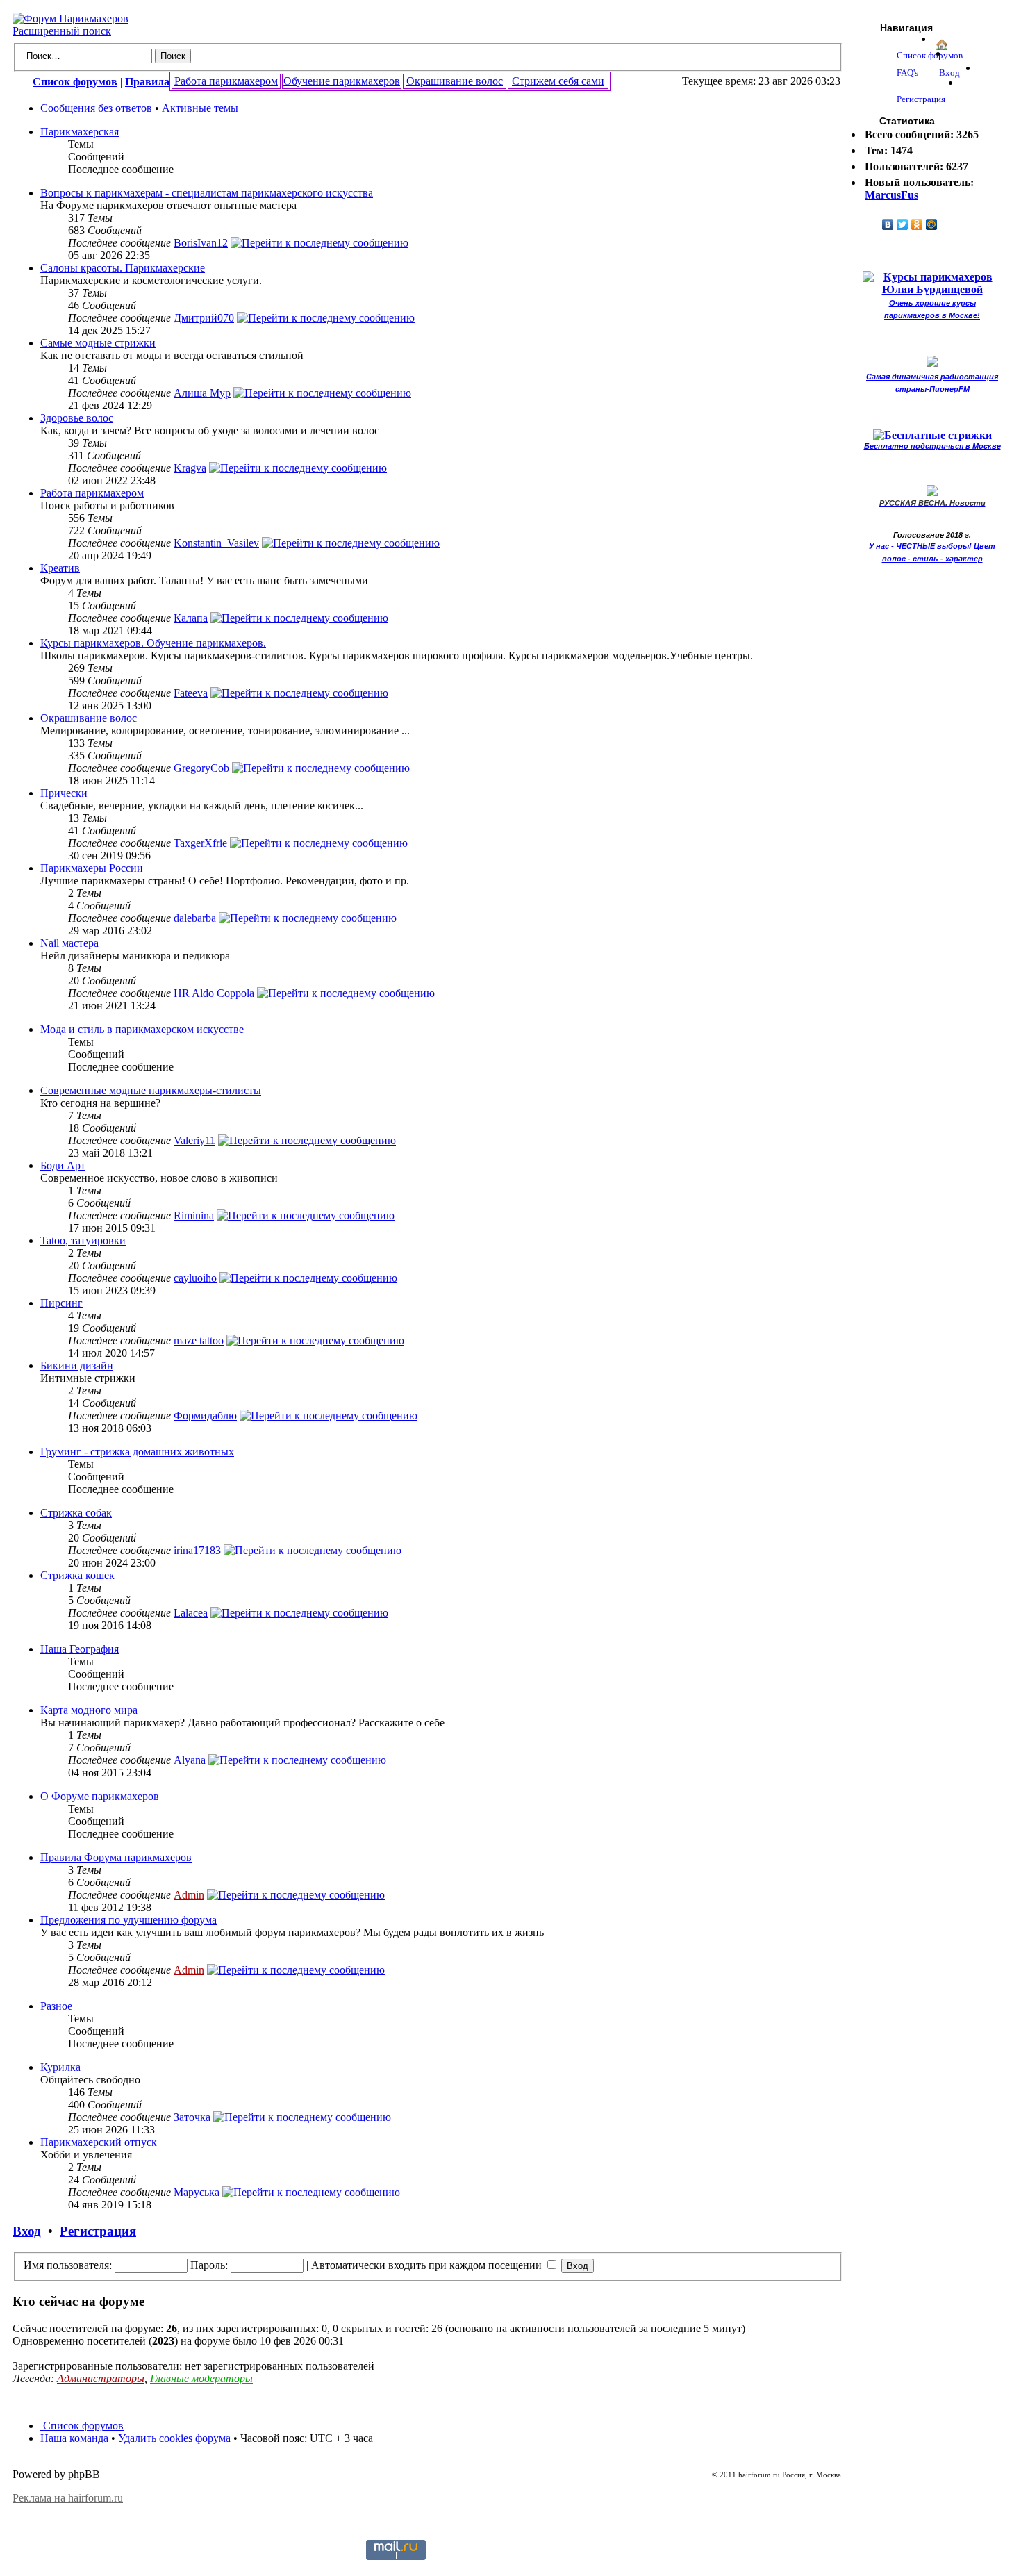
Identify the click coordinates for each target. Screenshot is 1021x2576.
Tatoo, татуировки (83, 1240)
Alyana (190, 1760)
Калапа (191, 618)
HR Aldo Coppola (214, 993)
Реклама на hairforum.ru (68, 2498)
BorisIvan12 (201, 243)
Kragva (190, 468)
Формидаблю (205, 1415)
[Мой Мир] (932, 224)
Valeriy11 (194, 1140)
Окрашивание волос (455, 81)
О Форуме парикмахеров (100, 1796)
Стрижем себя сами (558, 81)
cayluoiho (195, 1278)
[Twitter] (903, 224)
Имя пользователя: (68, 2265)
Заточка (192, 2117)
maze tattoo (199, 1340)
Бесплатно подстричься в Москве (932, 446)
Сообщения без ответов (96, 108)
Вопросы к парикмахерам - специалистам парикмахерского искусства (207, 193)
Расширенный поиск (62, 31)
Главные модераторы (201, 2378)
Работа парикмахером (226, 81)
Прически (64, 793)
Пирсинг (61, 1303)
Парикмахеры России (92, 868)
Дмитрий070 (204, 318)
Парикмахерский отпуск (99, 2142)
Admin (189, 1895)
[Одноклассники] (917, 224)
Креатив (60, 568)
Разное (56, 2006)
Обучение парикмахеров (342, 81)
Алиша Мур (202, 393)
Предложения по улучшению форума (128, 1920)
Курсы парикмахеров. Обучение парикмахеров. (153, 643)
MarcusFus (891, 195)
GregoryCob (201, 768)
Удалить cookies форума (174, 2438)
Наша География (80, 1649)
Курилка (60, 2067)
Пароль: (209, 2265)
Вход (27, 2231)
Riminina (194, 1215)
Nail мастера (69, 943)
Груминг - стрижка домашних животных (137, 1452)
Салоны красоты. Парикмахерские (123, 268)
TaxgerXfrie (200, 843)
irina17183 (197, 1550)
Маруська (197, 2192)
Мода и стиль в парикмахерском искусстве (142, 1029)
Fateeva (191, 693)
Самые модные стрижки (98, 343)
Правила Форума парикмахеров (116, 1857)
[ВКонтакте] (888, 224)
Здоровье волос (77, 418)
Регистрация (98, 2231)
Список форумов (82, 2426)
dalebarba (195, 918)
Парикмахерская (80, 132)
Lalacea (191, 1613)
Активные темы (200, 108)
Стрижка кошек (77, 1575)
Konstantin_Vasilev (216, 543)
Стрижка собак (76, 1513)
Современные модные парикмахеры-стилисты (151, 1090)
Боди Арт (63, 1165)
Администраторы (101, 2378)
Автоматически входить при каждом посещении (428, 2265)
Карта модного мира (89, 1710)
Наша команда (74, 2438)
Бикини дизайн (77, 1365)
